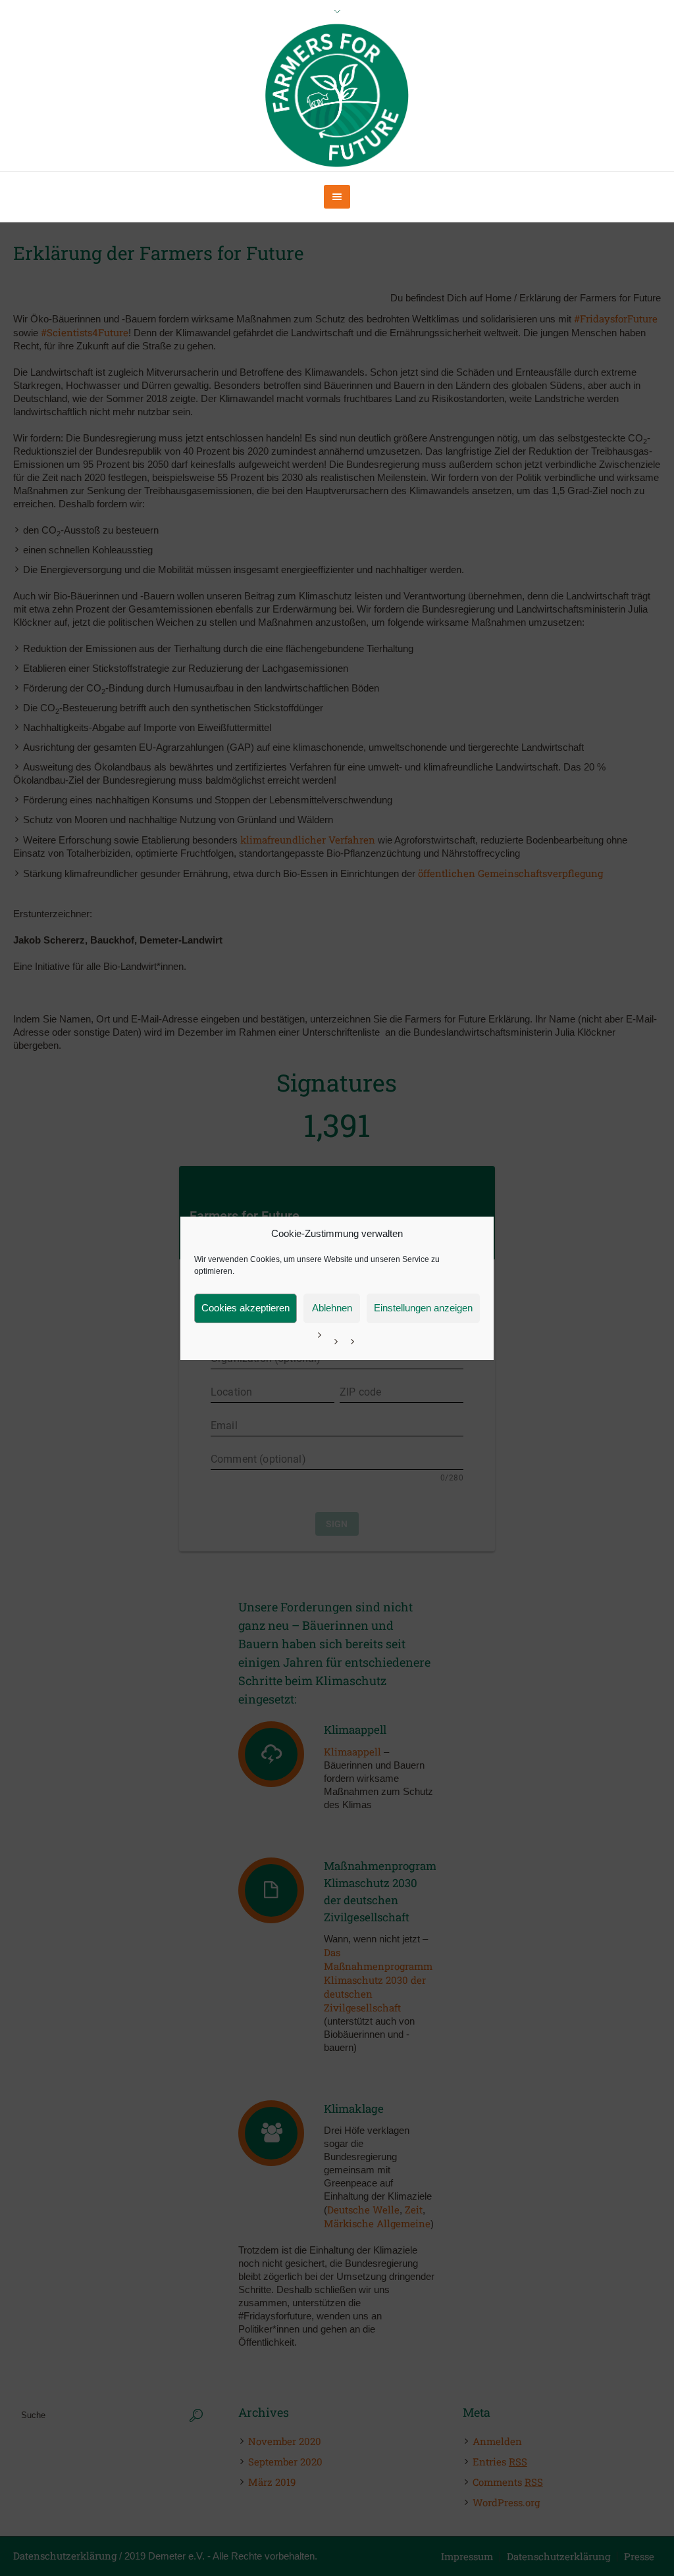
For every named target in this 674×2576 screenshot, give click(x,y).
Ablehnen (332, 1308)
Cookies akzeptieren (246, 1308)
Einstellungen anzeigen (423, 1308)
